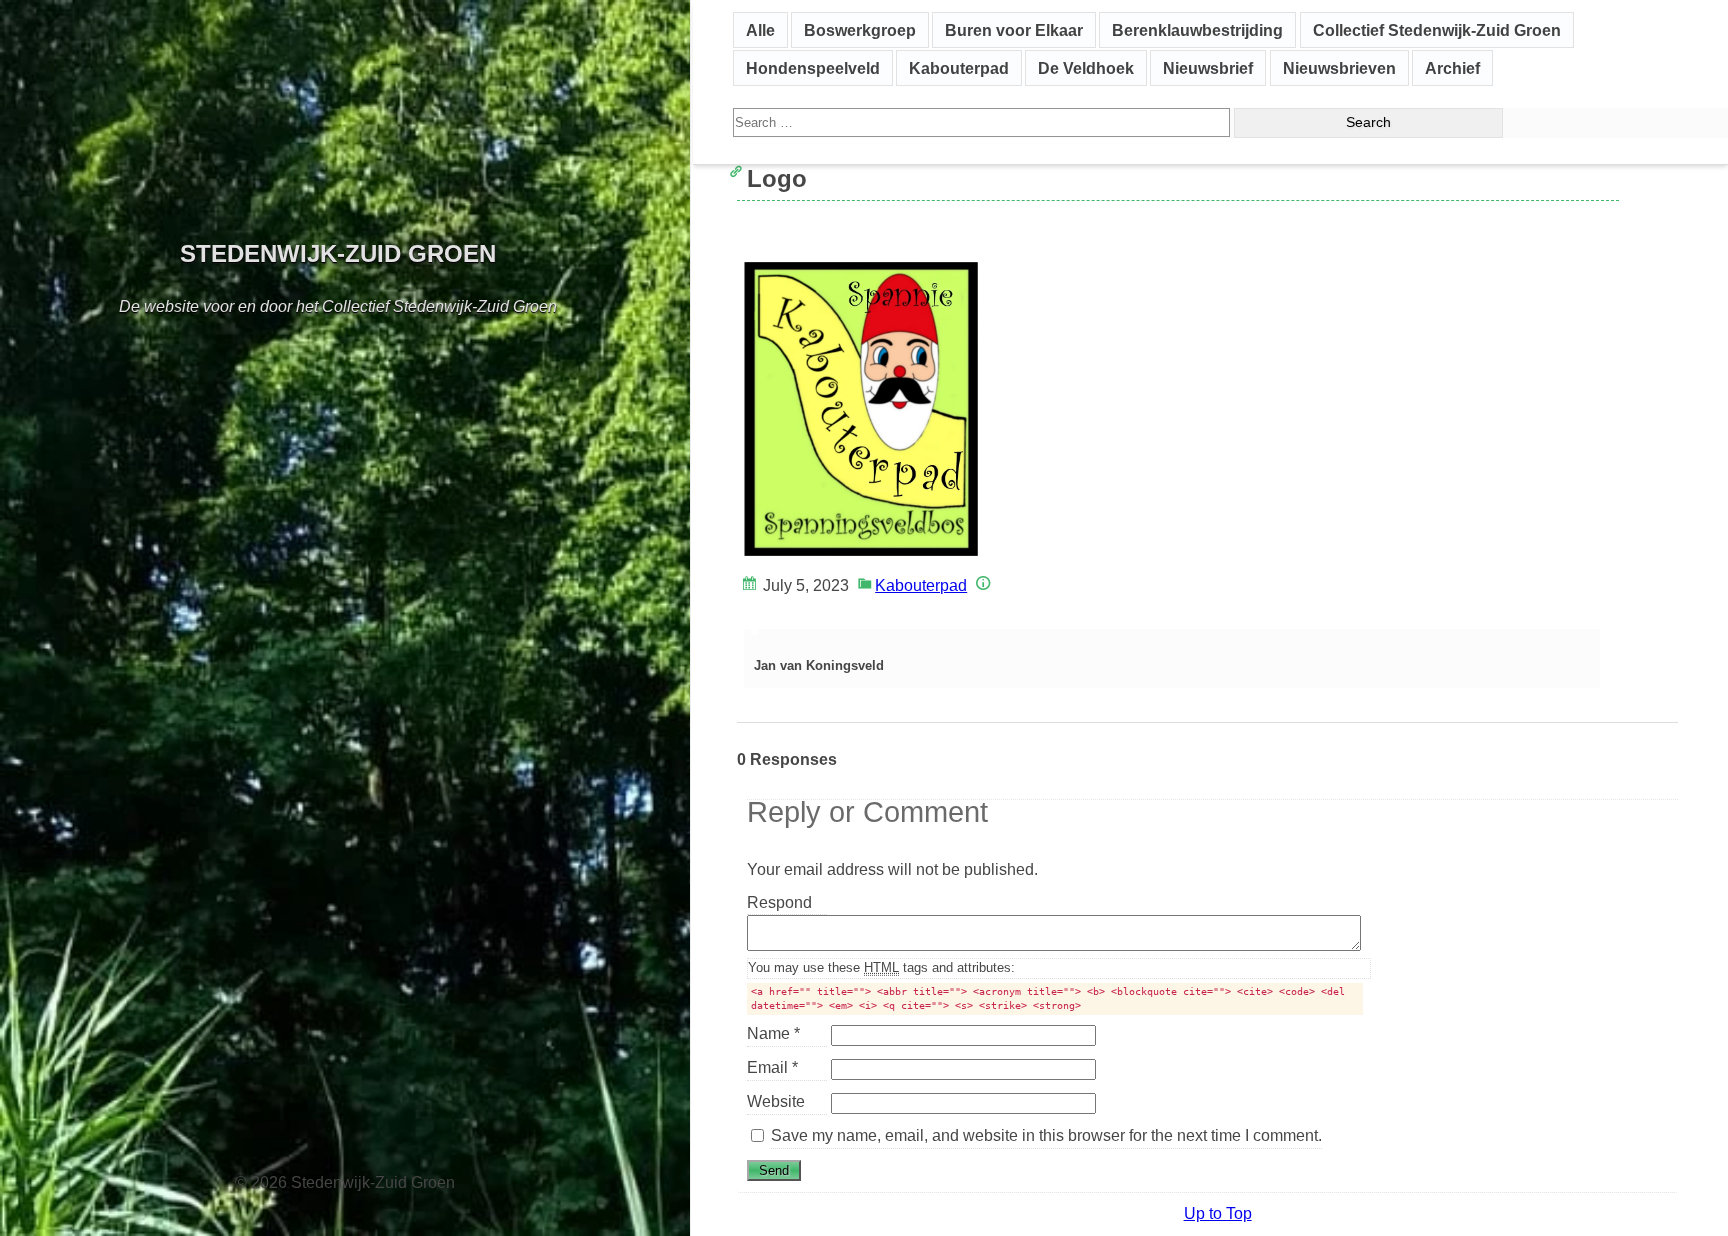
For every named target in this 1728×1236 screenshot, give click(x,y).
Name (773, 1033)
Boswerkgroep (860, 30)
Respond (787, 904)
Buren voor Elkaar (1014, 30)
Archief (1452, 68)
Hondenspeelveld (813, 68)
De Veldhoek (1086, 68)
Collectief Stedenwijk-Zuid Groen (1437, 30)
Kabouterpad (959, 68)
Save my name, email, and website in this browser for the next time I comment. (1046, 1135)
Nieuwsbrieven (1339, 68)
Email (772, 1067)
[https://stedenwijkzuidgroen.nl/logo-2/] (752, 236)
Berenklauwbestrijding (1197, 30)
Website (776, 1101)
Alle (760, 30)
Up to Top (1218, 1213)
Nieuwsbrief (1208, 68)
